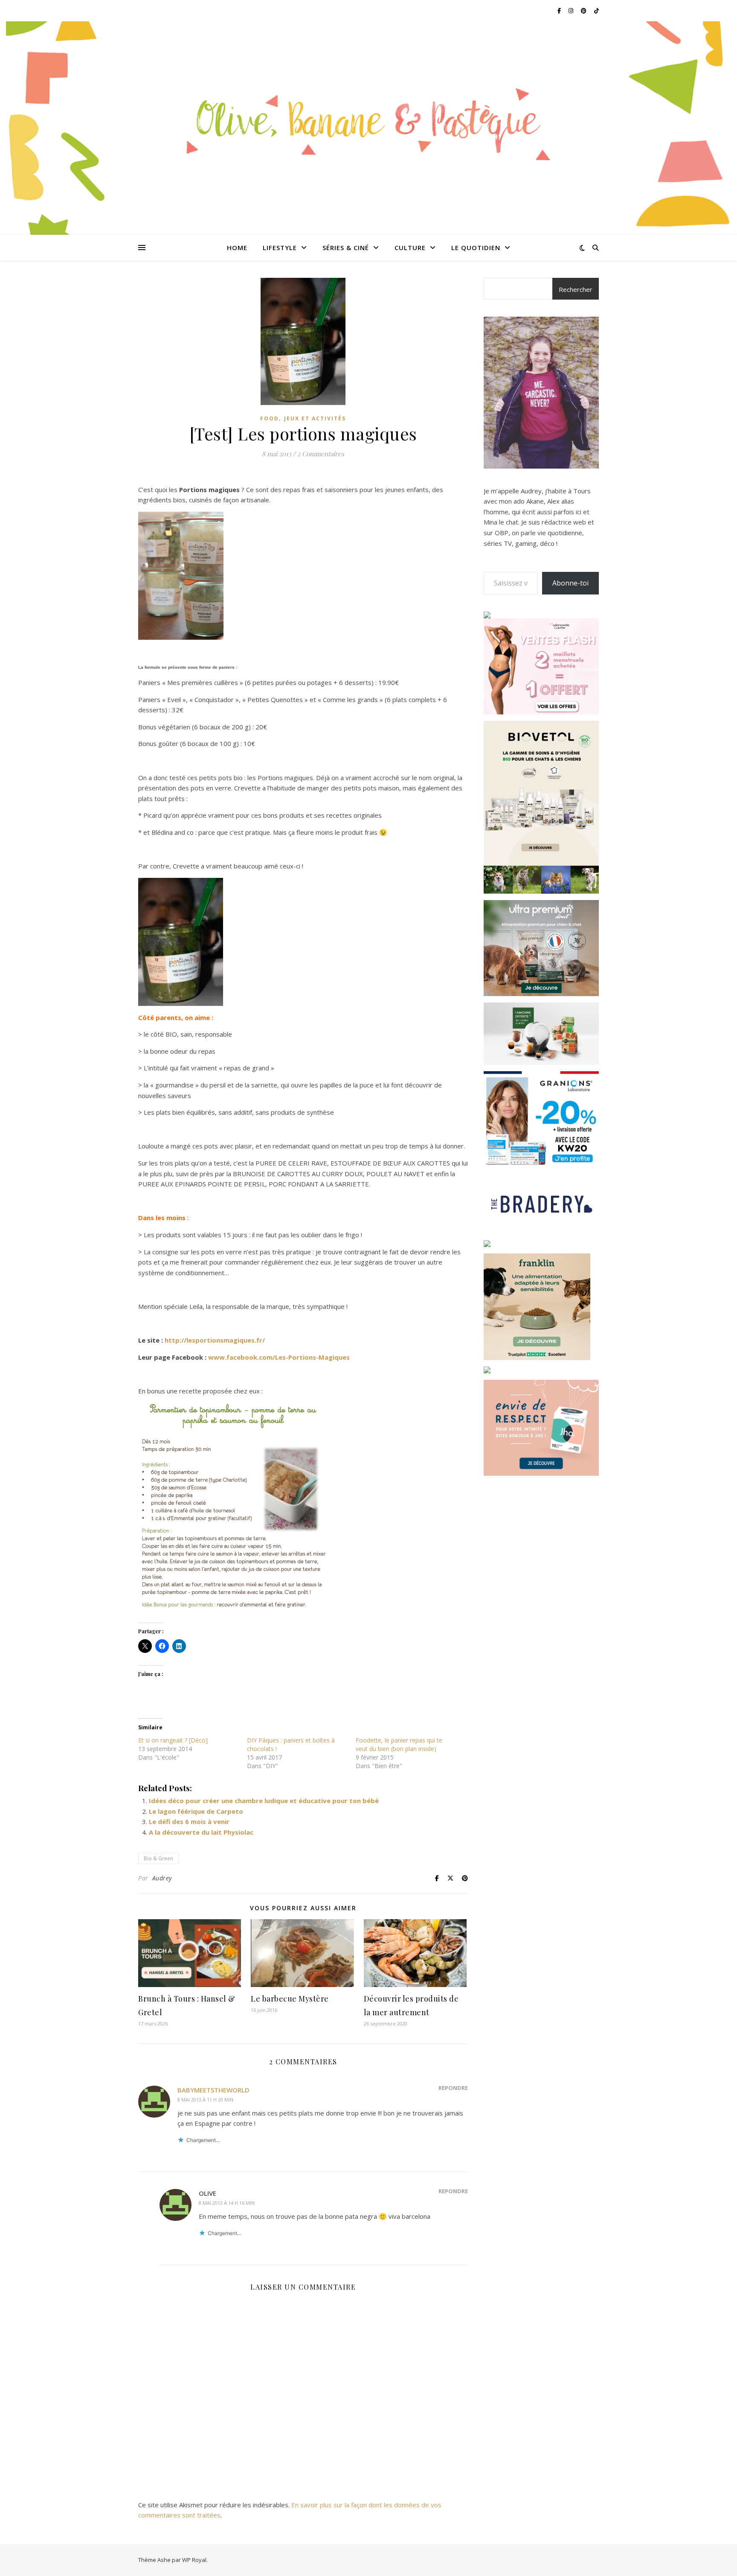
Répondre (453, 2088)
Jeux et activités (315, 418)
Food (270, 418)
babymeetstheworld (213, 2090)
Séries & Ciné (346, 248)
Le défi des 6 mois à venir (189, 1821)
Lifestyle (280, 248)
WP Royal (194, 2560)
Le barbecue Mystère (290, 1999)
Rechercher (576, 289)
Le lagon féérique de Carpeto (196, 1811)
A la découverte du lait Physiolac (201, 1832)
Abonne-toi (570, 583)
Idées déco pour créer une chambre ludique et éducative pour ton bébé (264, 1801)
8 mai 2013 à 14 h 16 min (227, 2203)
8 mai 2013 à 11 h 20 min (205, 2100)
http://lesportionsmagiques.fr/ (215, 1340)
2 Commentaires (321, 454)
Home (237, 248)
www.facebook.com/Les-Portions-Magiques (279, 1357)
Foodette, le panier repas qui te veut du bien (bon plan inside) (399, 1744)
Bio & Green (158, 1858)
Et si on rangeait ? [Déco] (173, 1740)
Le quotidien (476, 248)
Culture (410, 248)
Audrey (162, 1878)
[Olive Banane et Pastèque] (368, 123)
